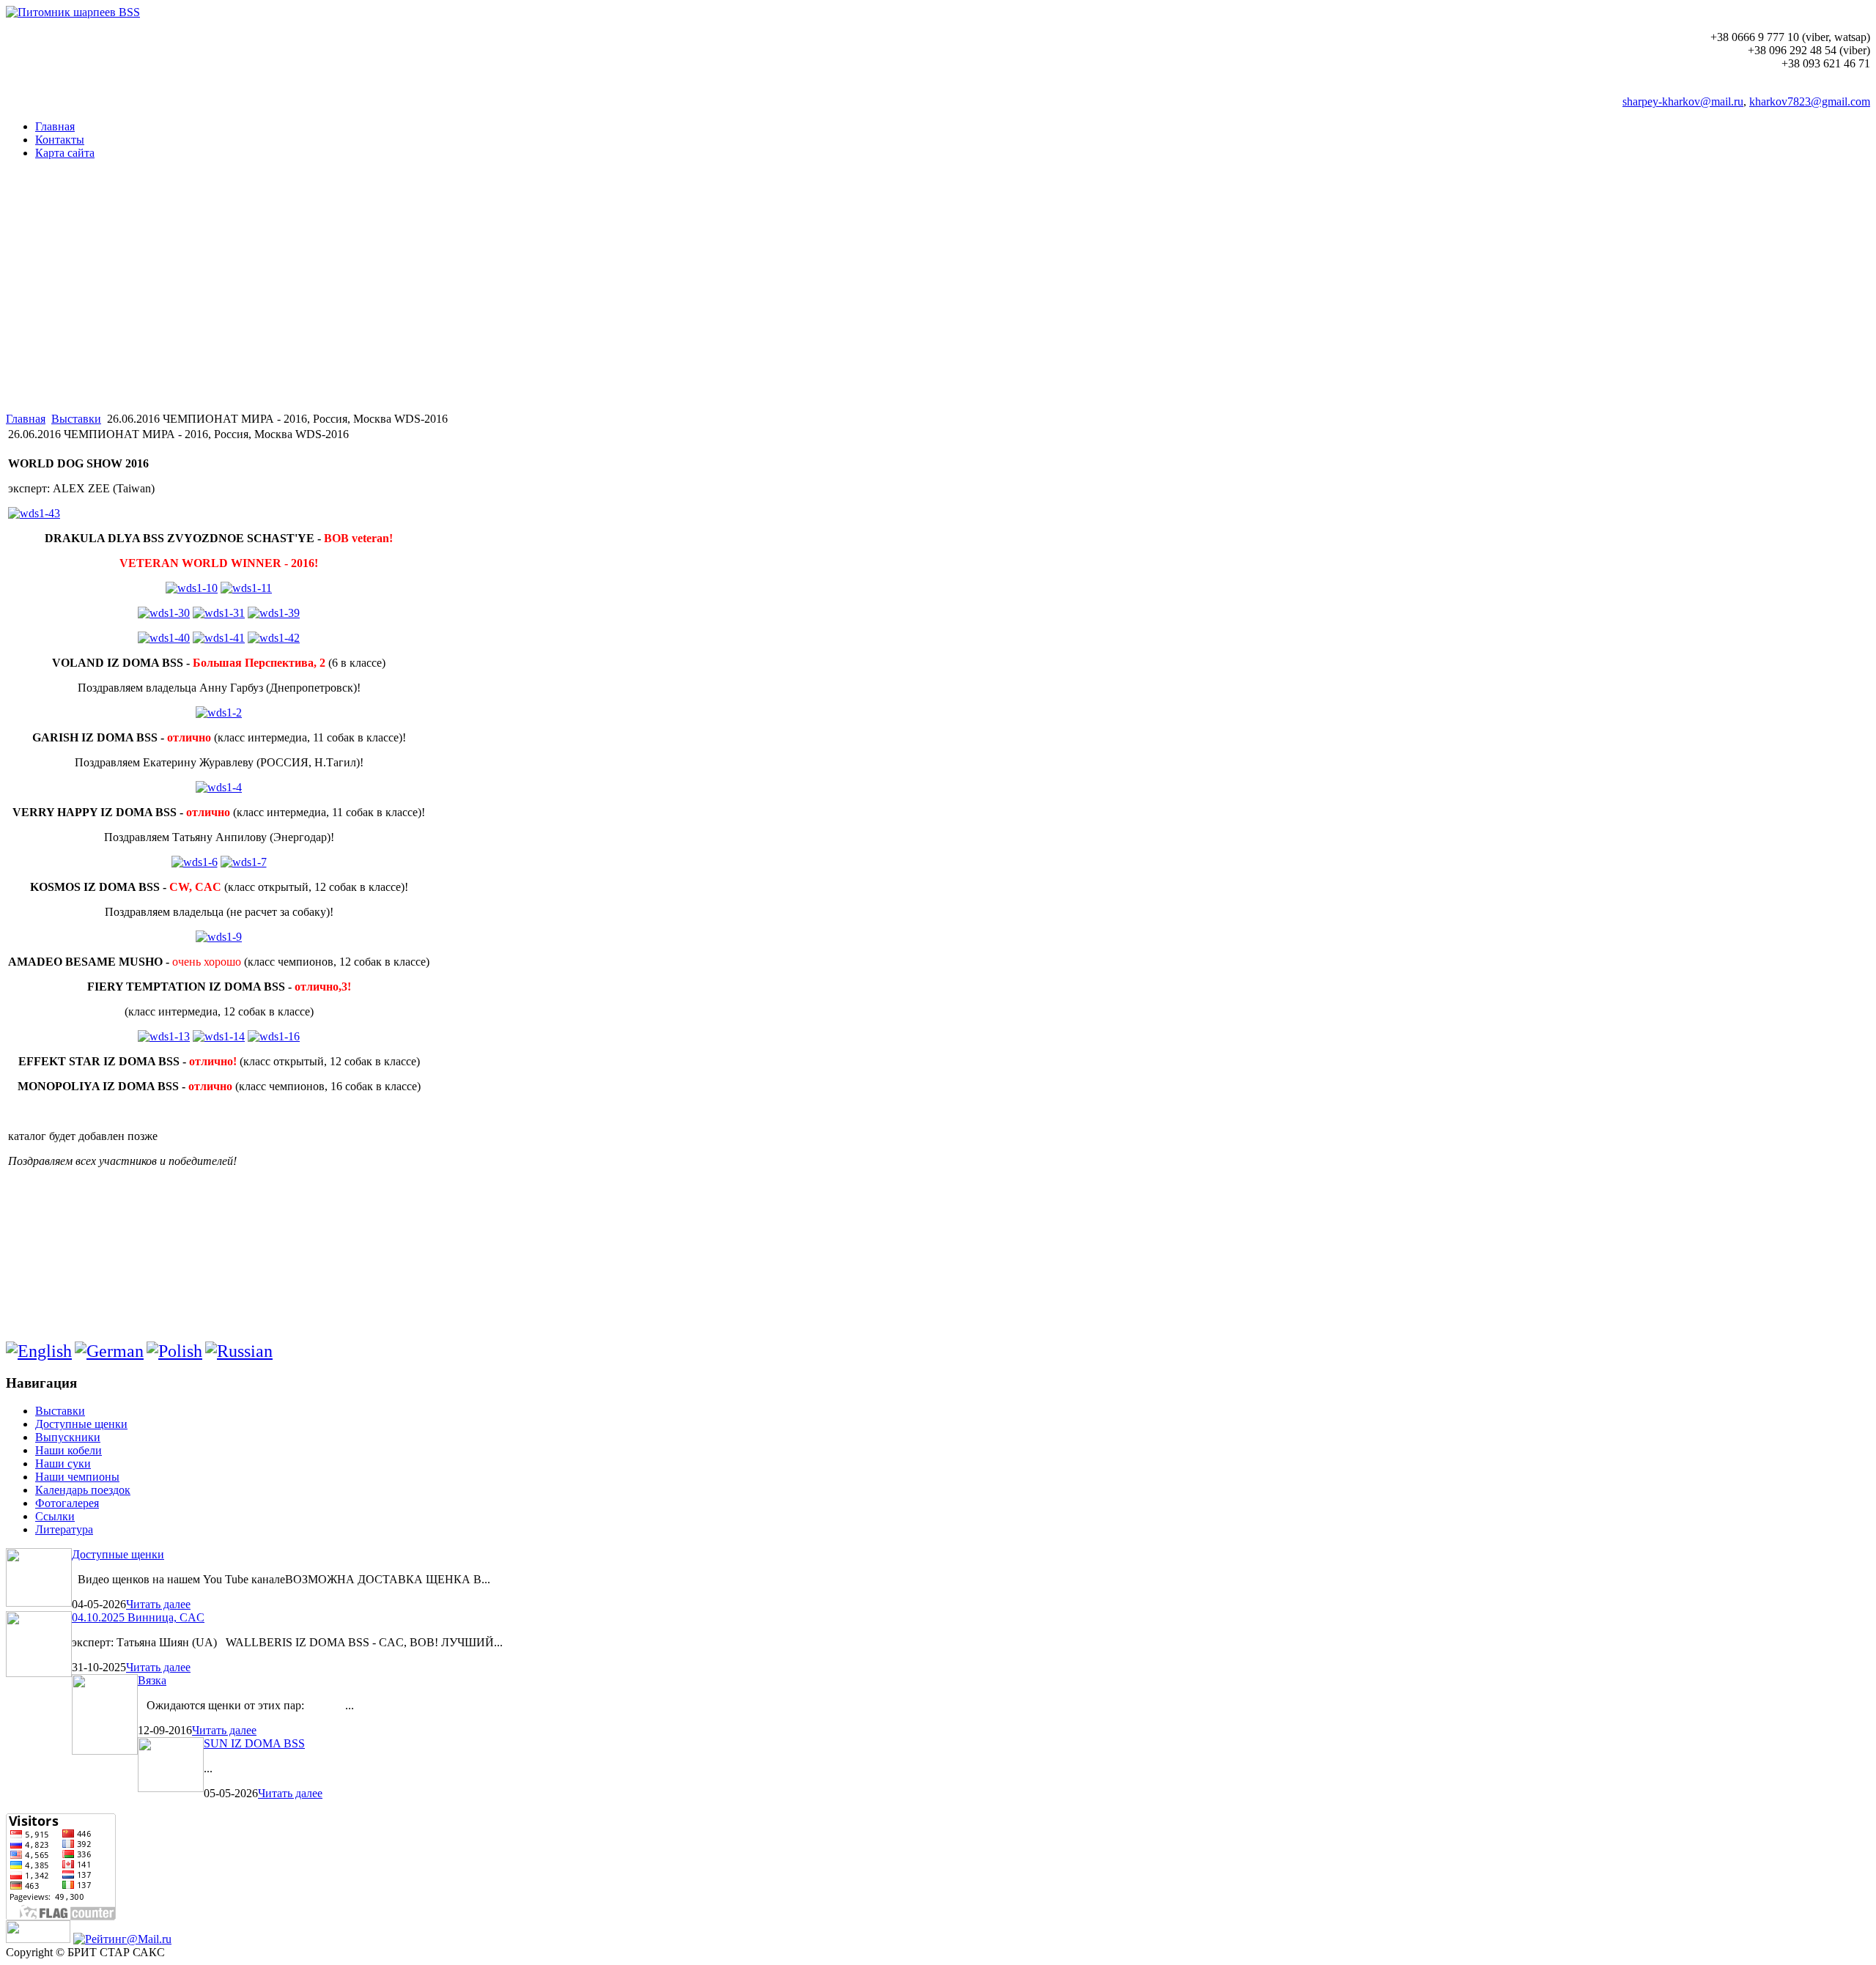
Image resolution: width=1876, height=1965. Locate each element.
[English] (39, 1351)
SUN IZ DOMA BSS (254, 1743)
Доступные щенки (118, 1554)
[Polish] (174, 1351)
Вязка (152, 1680)
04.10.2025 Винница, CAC (138, 1617)
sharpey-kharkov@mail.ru (1683, 101)
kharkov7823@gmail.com (1810, 101)
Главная (26, 419)
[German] (109, 1351)
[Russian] (239, 1351)
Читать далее (158, 1604)
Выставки (76, 419)
